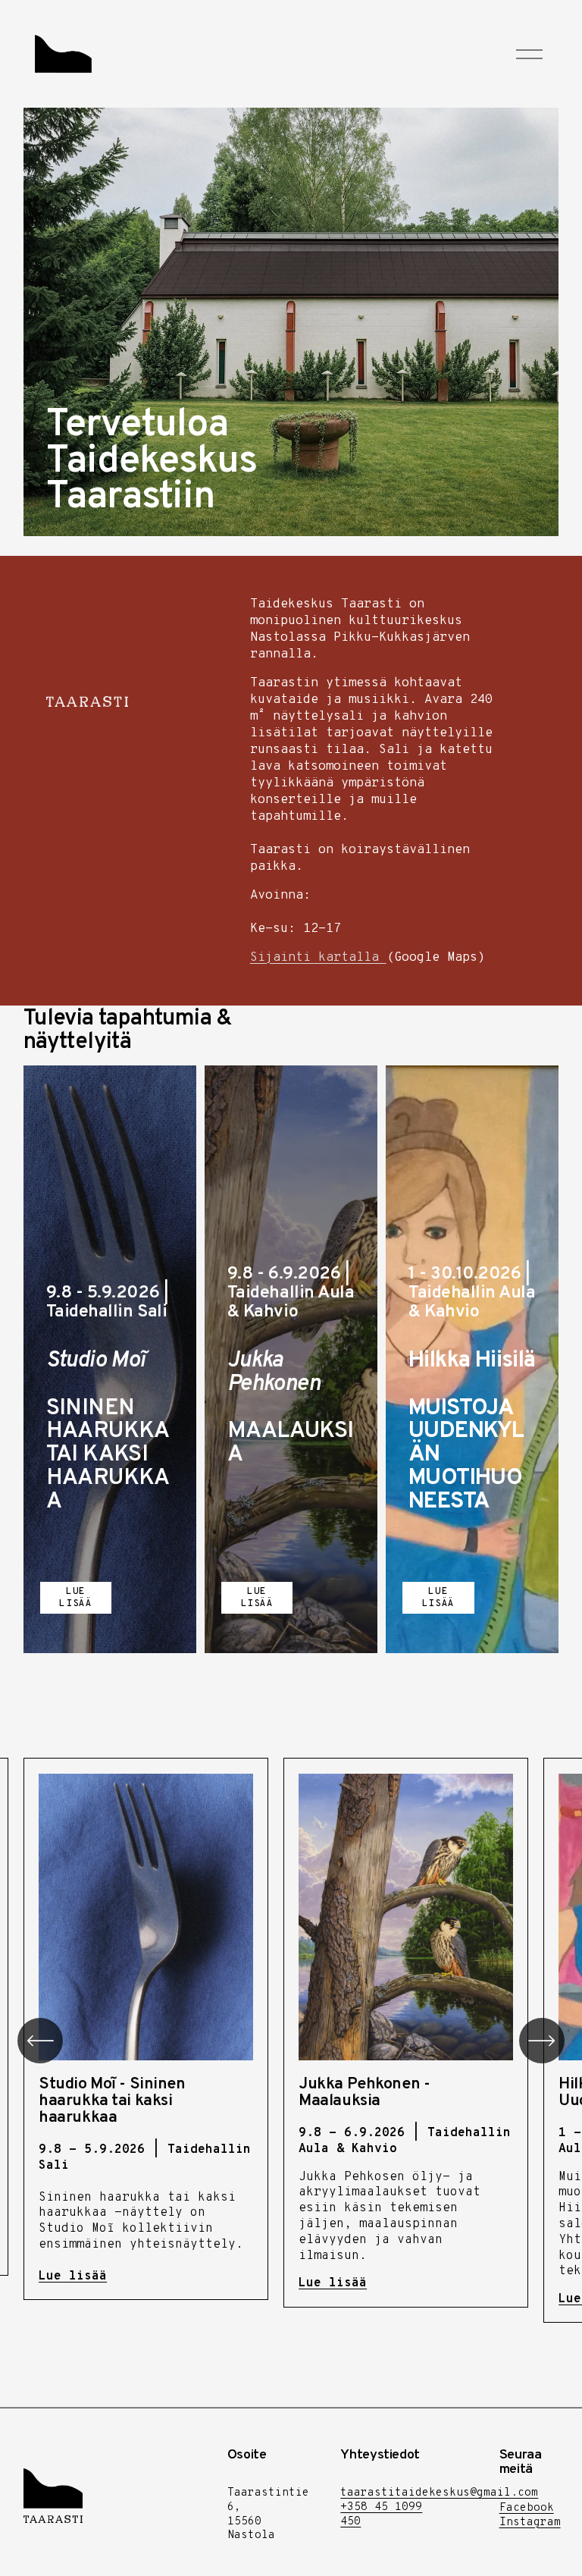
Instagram (530, 2523)
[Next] (542, 2041)
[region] (291, 2040)
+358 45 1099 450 (381, 2515)
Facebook (527, 2509)
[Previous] (40, 2041)
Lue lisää (75, 1598)
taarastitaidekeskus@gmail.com (439, 2493)
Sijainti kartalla (318, 957)
